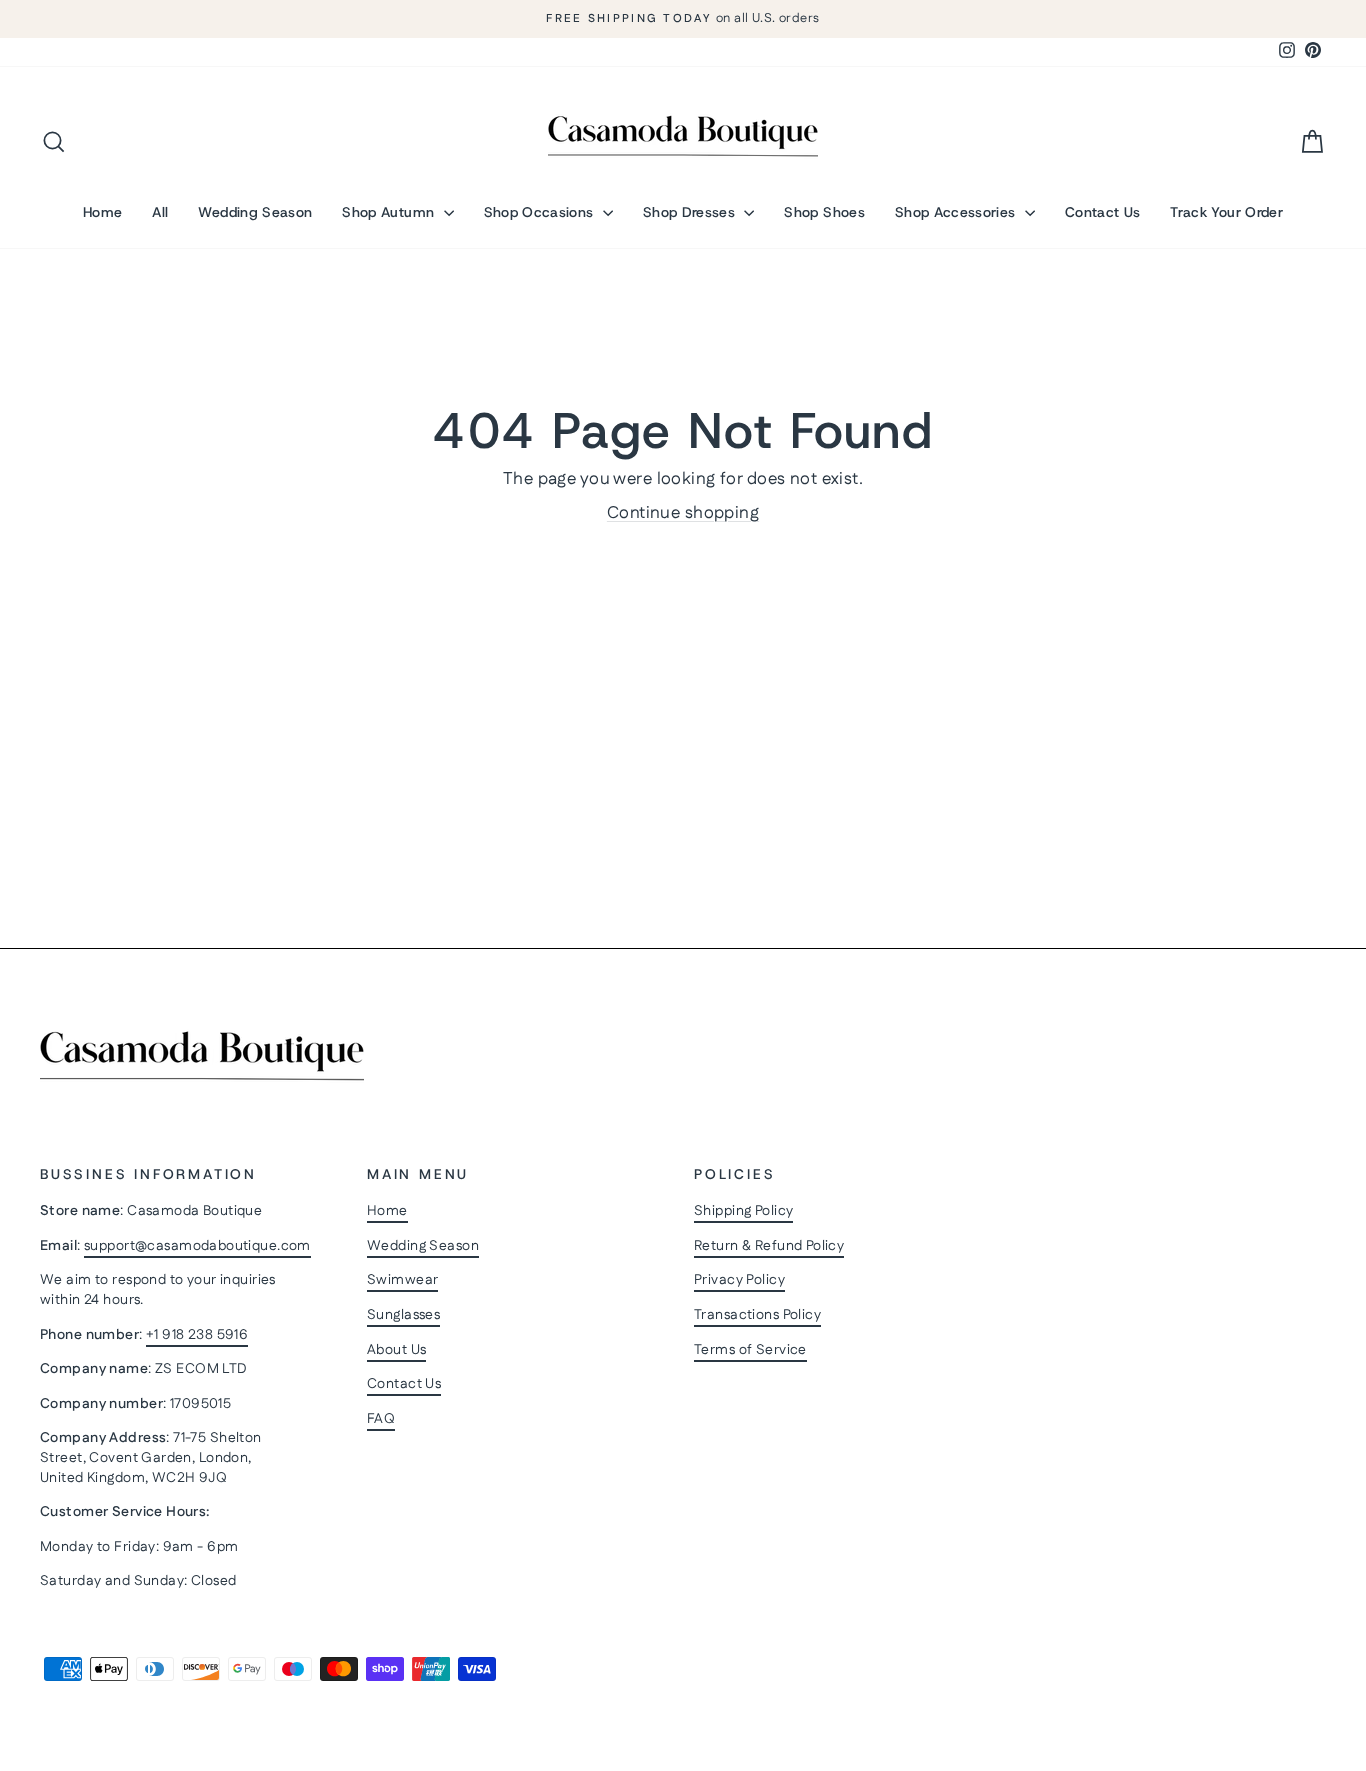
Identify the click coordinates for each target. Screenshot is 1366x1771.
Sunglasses (403, 1315)
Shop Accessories (957, 212)
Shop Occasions (541, 212)
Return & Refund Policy (769, 1246)
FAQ (381, 1419)
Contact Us (1103, 212)
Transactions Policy (757, 1315)
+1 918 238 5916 (197, 1335)
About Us (396, 1350)
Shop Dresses (691, 212)
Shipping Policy (743, 1211)
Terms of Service (750, 1350)
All (160, 212)
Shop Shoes (824, 212)
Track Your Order (1226, 212)
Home (102, 212)
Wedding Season (255, 212)
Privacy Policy (739, 1280)
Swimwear (402, 1280)
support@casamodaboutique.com (197, 1246)
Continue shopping (683, 513)
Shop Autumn (390, 212)
